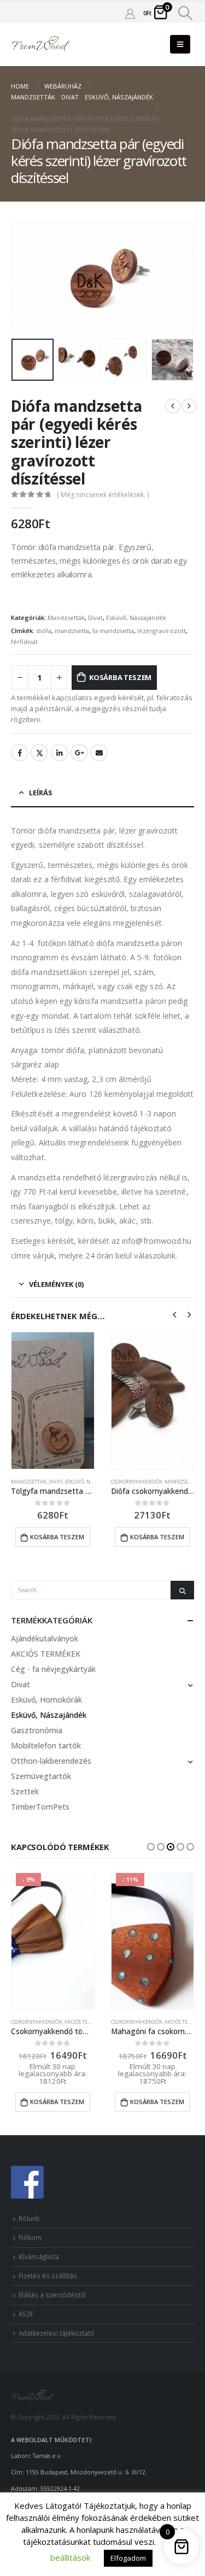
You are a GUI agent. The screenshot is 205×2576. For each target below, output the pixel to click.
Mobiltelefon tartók (46, 1745)
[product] (53, 1401)
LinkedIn (60, 753)
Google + (79, 753)
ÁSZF (26, 2314)
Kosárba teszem (120, 677)
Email (99, 753)
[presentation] (25, 277)
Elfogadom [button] (128, 2558)
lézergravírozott (162, 631)
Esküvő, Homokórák (46, 1700)
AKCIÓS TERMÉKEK (46, 1654)
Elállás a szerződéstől (52, 2295)
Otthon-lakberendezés (51, 1761)
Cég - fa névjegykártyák (53, 1669)
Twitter (39, 753)
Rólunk (29, 2218)
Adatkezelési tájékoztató (57, 2332)
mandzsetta (72, 631)
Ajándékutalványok (45, 1638)
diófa (44, 631)
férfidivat (24, 642)
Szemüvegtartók (41, 1776)
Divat (95, 618)
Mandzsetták (66, 618)
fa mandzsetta (113, 631)
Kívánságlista (39, 2256)
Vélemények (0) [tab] (56, 1284)
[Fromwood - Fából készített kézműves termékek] (41, 45)
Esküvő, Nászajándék (136, 618)
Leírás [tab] (41, 793)
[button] (151, 1847)
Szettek (25, 1791)
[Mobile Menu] (180, 44)
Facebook (20, 753)
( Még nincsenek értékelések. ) (103, 495)
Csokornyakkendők (137, 1482)
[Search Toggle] (186, 13)
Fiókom (30, 2237)
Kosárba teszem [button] (57, 1537)
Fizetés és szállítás (48, 2276)
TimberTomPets (40, 1807)
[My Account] (130, 13)
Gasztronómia (37, 1730)
